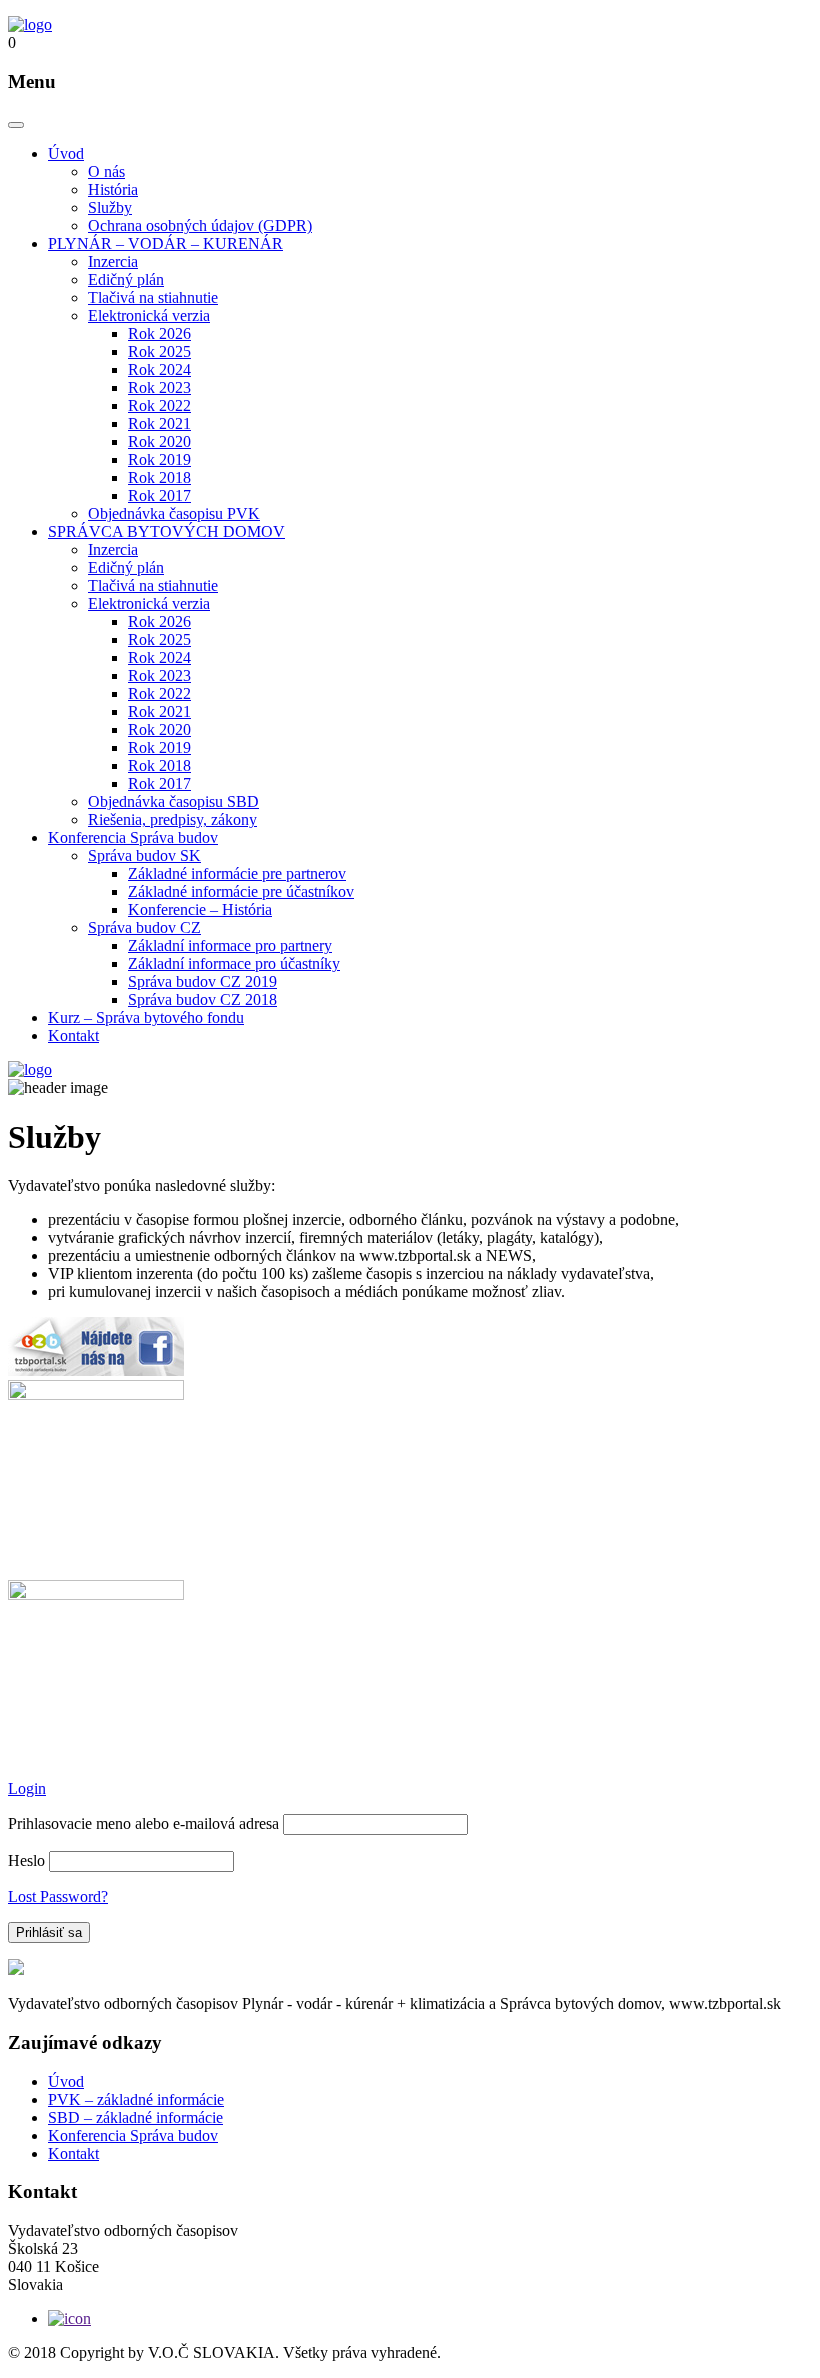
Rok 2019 (159, 459)
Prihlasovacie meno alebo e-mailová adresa (143, 1823)
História (113, 189)
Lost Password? (58, 1896)
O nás (106, 171)
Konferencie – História (200, 909)
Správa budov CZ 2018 (202, 999)
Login (27, 1788)
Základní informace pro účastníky (234, 963)
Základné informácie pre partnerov (237, 873)
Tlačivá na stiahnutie (153, 297)
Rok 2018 (159, 477)
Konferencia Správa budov (133, 837)
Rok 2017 (159, 495)
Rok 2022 (159, 405)
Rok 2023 (159, 387)
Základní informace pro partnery (230, 945)
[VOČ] (30, 24)
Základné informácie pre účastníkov (241, 891)
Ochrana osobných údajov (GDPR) (200, 225)
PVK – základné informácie (136, 2099)
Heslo (26, 1860)
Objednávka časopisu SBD (173, 801)
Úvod (66, 153)
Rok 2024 (159, 369)
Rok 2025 (159, 351)
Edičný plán (126, 279)
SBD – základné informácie (135, 2117)
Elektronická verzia (149, 315)
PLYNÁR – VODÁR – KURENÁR (165, 243)
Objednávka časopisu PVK (174, 513)
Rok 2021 (159, 423)
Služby (110, 207)
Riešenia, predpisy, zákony (172, 819)
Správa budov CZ (144, 927)
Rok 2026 (159, 333)
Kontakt (73, 1035)
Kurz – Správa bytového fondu (146, 1017)
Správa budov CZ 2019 (202, 981)
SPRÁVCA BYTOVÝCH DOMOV (166, 531)
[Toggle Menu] (16, 125)
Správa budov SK (144, 855)
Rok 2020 (159, 441)
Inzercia (113, 261)
